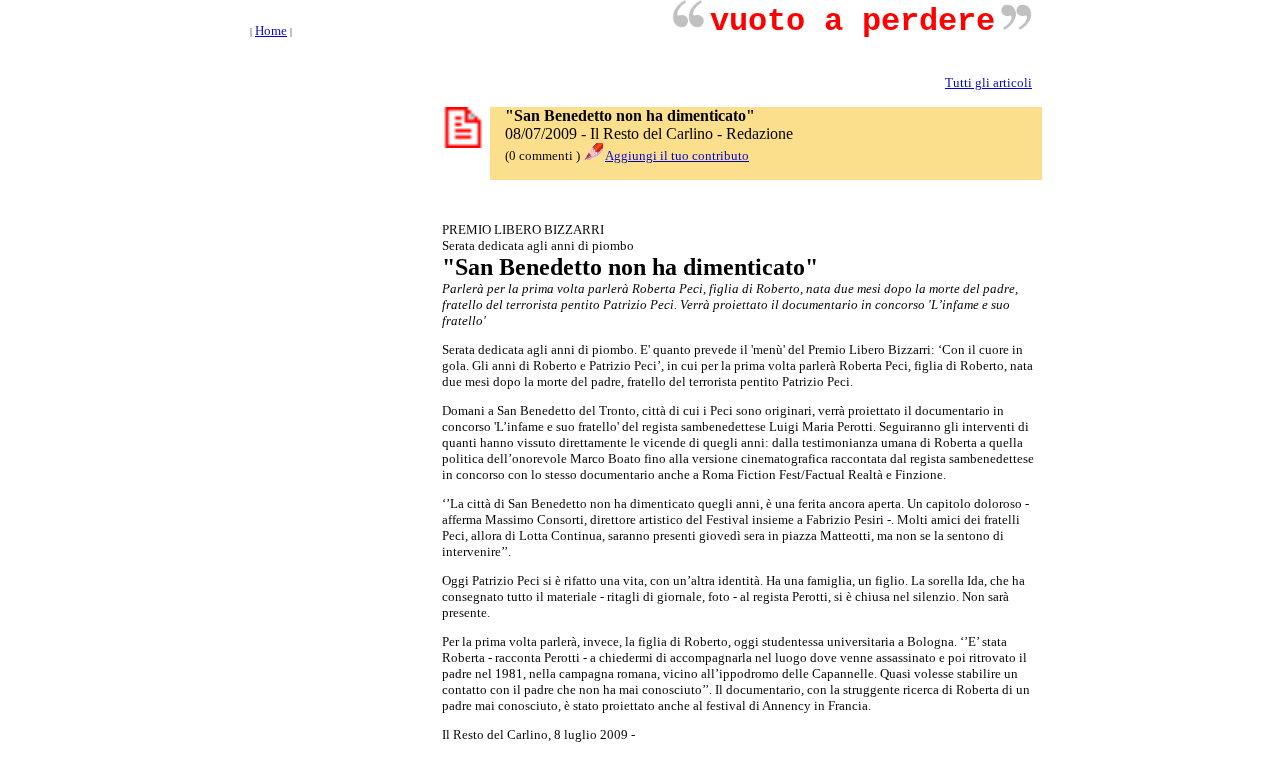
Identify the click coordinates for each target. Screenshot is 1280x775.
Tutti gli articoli (988, 82)
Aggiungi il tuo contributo (677, 155)
